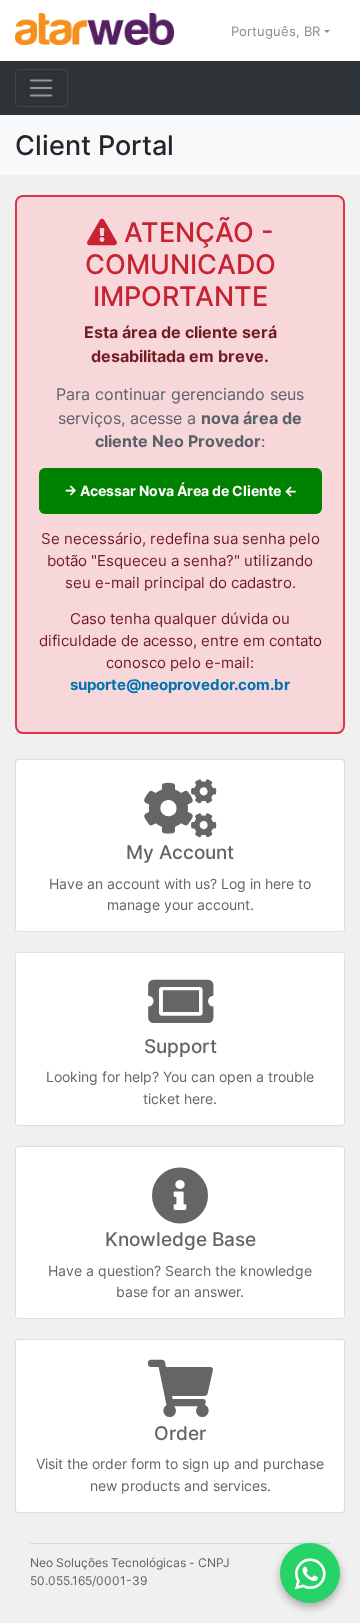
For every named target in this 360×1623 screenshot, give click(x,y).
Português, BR (277, 31)
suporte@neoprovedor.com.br (180, 685)
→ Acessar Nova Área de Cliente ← (180, 490)
